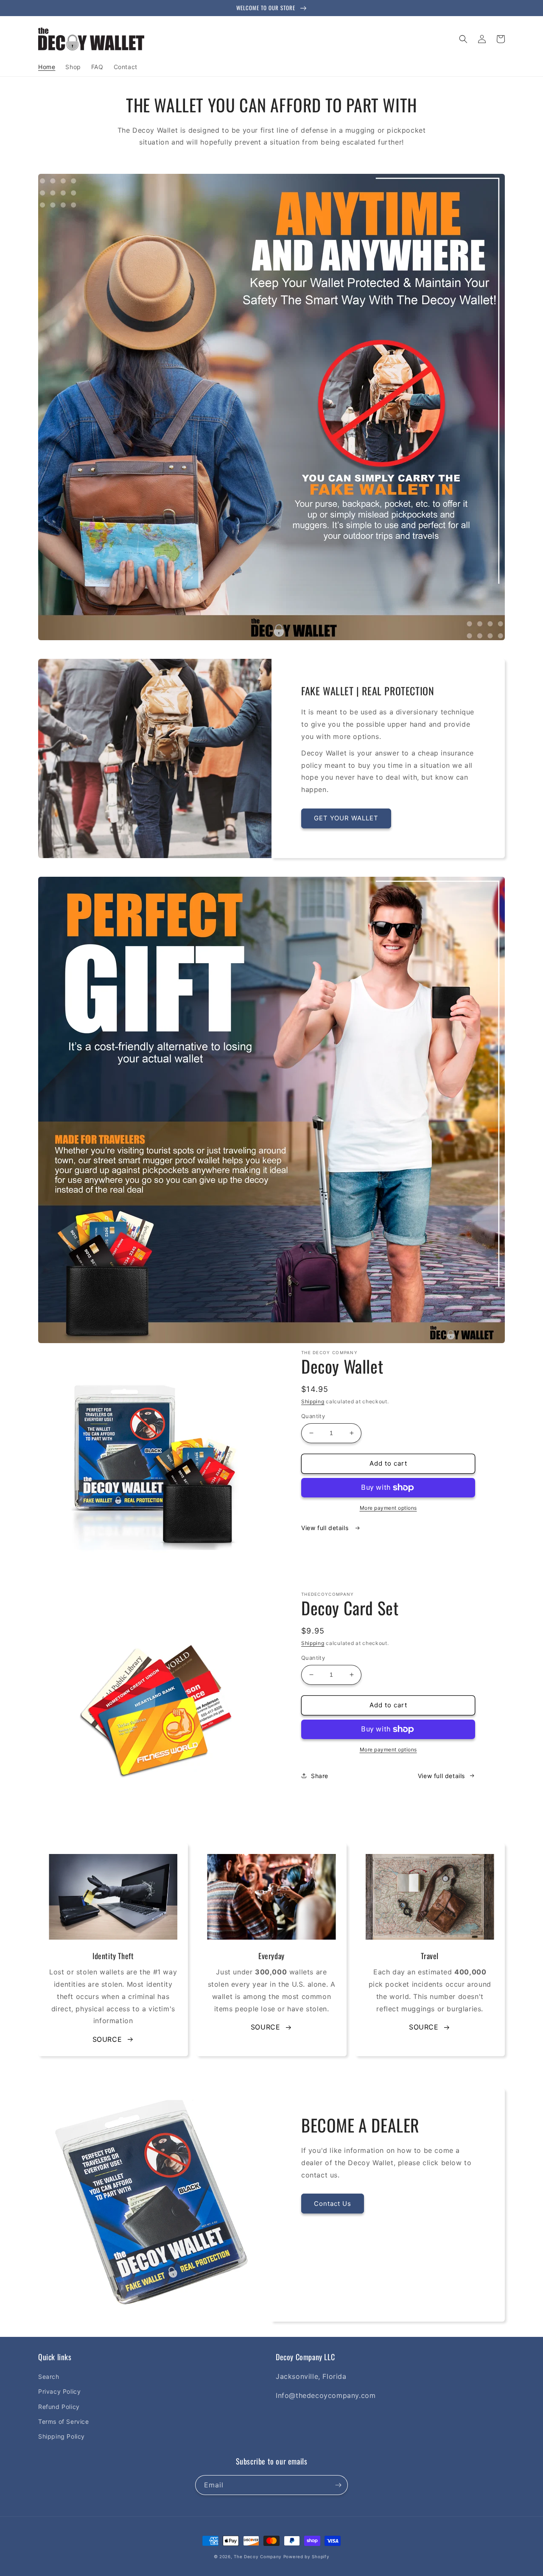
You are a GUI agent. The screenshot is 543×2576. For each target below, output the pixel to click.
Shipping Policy (62, 2436)
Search (49, 2377)
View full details (326, 1528)
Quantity (313, 1416)
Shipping (313, 1401)
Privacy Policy (59, 2391)
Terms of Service (64, 2421)
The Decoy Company (258, 2556)
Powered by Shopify (306, 2556)
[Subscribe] (338, 2485)
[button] (463, 39)
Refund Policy (59, 2407)
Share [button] (320, 1776)
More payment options (388, 1508)
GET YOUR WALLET (346, 818)
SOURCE (107, 2039)
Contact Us (333, 2204)
